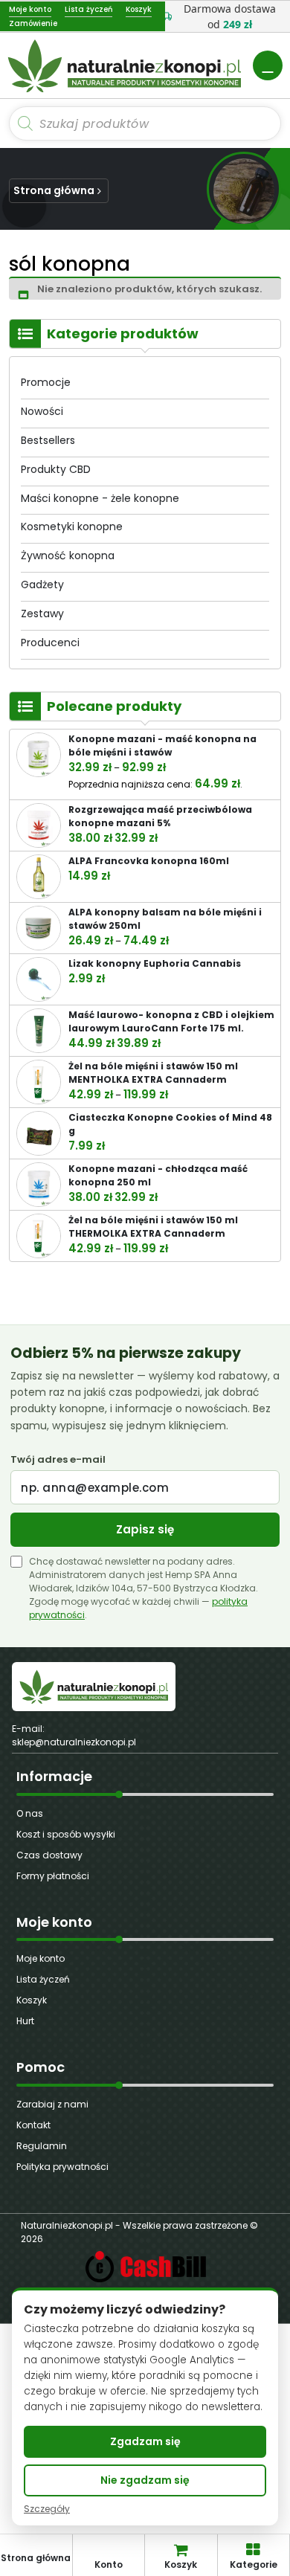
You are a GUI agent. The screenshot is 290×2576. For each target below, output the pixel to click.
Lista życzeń (43, 1979)
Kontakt (33, 2125)
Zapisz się (145, 1529)
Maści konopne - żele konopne (100, 498)
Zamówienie (33, 23)
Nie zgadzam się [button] (145, 2480)
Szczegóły (47, 2509)
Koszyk (32, 2000)
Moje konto (41, 1958)
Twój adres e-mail (58, 1460)
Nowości (42, 411)
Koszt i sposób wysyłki (66, 1834)
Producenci (50, 643)
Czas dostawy (49, 1855)
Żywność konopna (68, 556)
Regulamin (42, 2146)
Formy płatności (53, 1876)
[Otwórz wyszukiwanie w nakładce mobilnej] (145, 123)
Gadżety (42, 585)
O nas (30, 1813)
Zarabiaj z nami (52, 2104)
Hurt (25, 2021)
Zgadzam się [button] (145, 2441)
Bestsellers (48, 440)
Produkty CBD (56, 469)
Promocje (46, 382)
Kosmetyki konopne (72, 527)
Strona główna (54, 190)
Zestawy (42, 614)
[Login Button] (268, 65)
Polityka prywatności (62, 2167)
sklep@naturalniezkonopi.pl (74, 1742)
